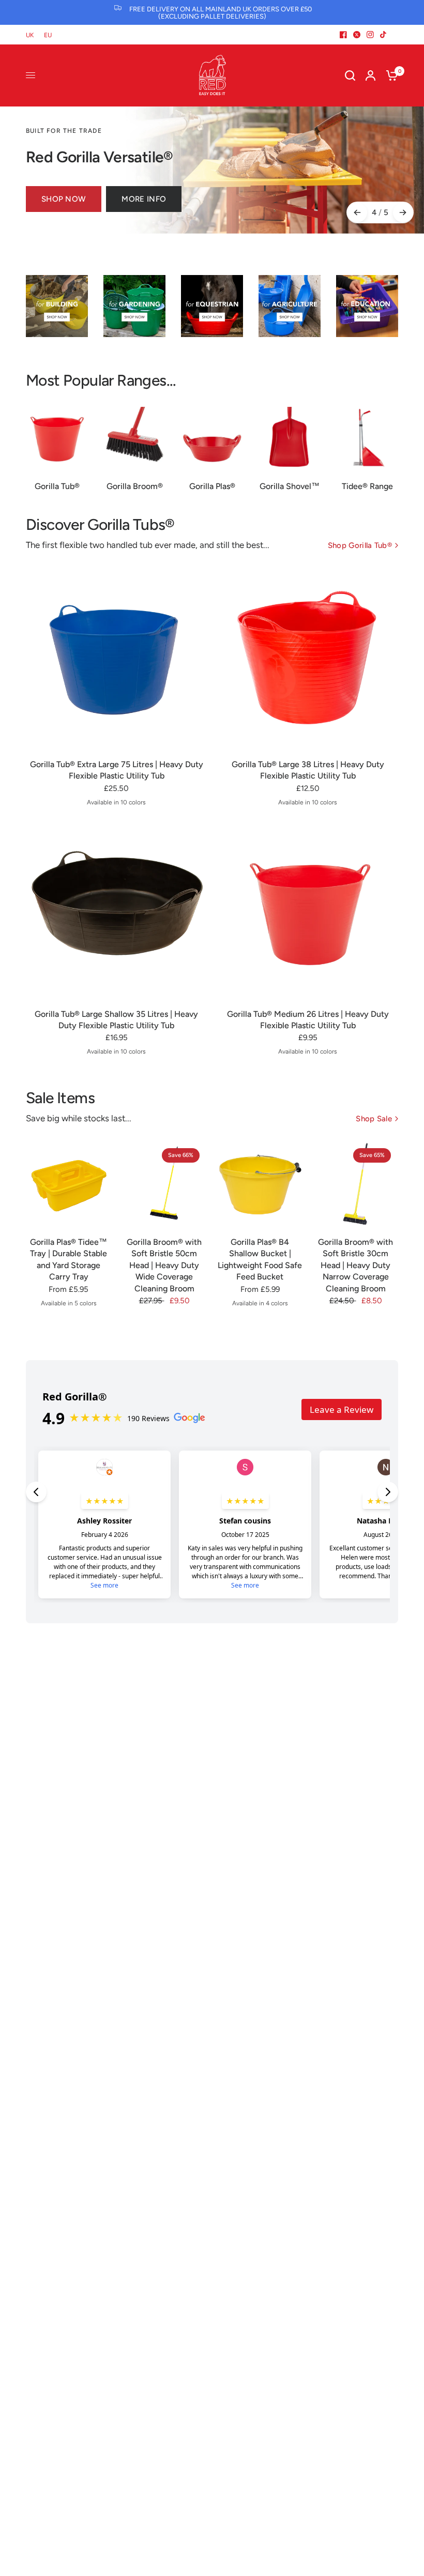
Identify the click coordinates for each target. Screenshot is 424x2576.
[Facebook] (343, 35)
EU (48, 35)
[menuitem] (32, 35)
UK (30, 35)
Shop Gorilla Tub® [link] (360, 546)
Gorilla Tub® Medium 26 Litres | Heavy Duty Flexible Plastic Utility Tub (308, 1020)
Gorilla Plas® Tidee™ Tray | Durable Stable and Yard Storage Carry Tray (69, 1259)
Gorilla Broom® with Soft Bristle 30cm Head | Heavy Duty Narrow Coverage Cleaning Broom (355, 1265)
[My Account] (370, 75)
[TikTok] (384, 35)
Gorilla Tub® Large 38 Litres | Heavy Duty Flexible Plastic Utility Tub (308, 770)
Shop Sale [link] (374, 1119)
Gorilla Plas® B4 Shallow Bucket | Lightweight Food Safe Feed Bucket (260, 1259)
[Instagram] (370, 35)
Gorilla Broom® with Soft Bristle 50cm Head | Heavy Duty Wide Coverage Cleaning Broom (164, 1265)
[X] (357, 35)
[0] (389, 75)
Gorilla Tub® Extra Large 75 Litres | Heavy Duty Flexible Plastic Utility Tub (117, 770)
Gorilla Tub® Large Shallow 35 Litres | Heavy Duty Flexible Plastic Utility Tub (116, 1020)
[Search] (350, 75)
